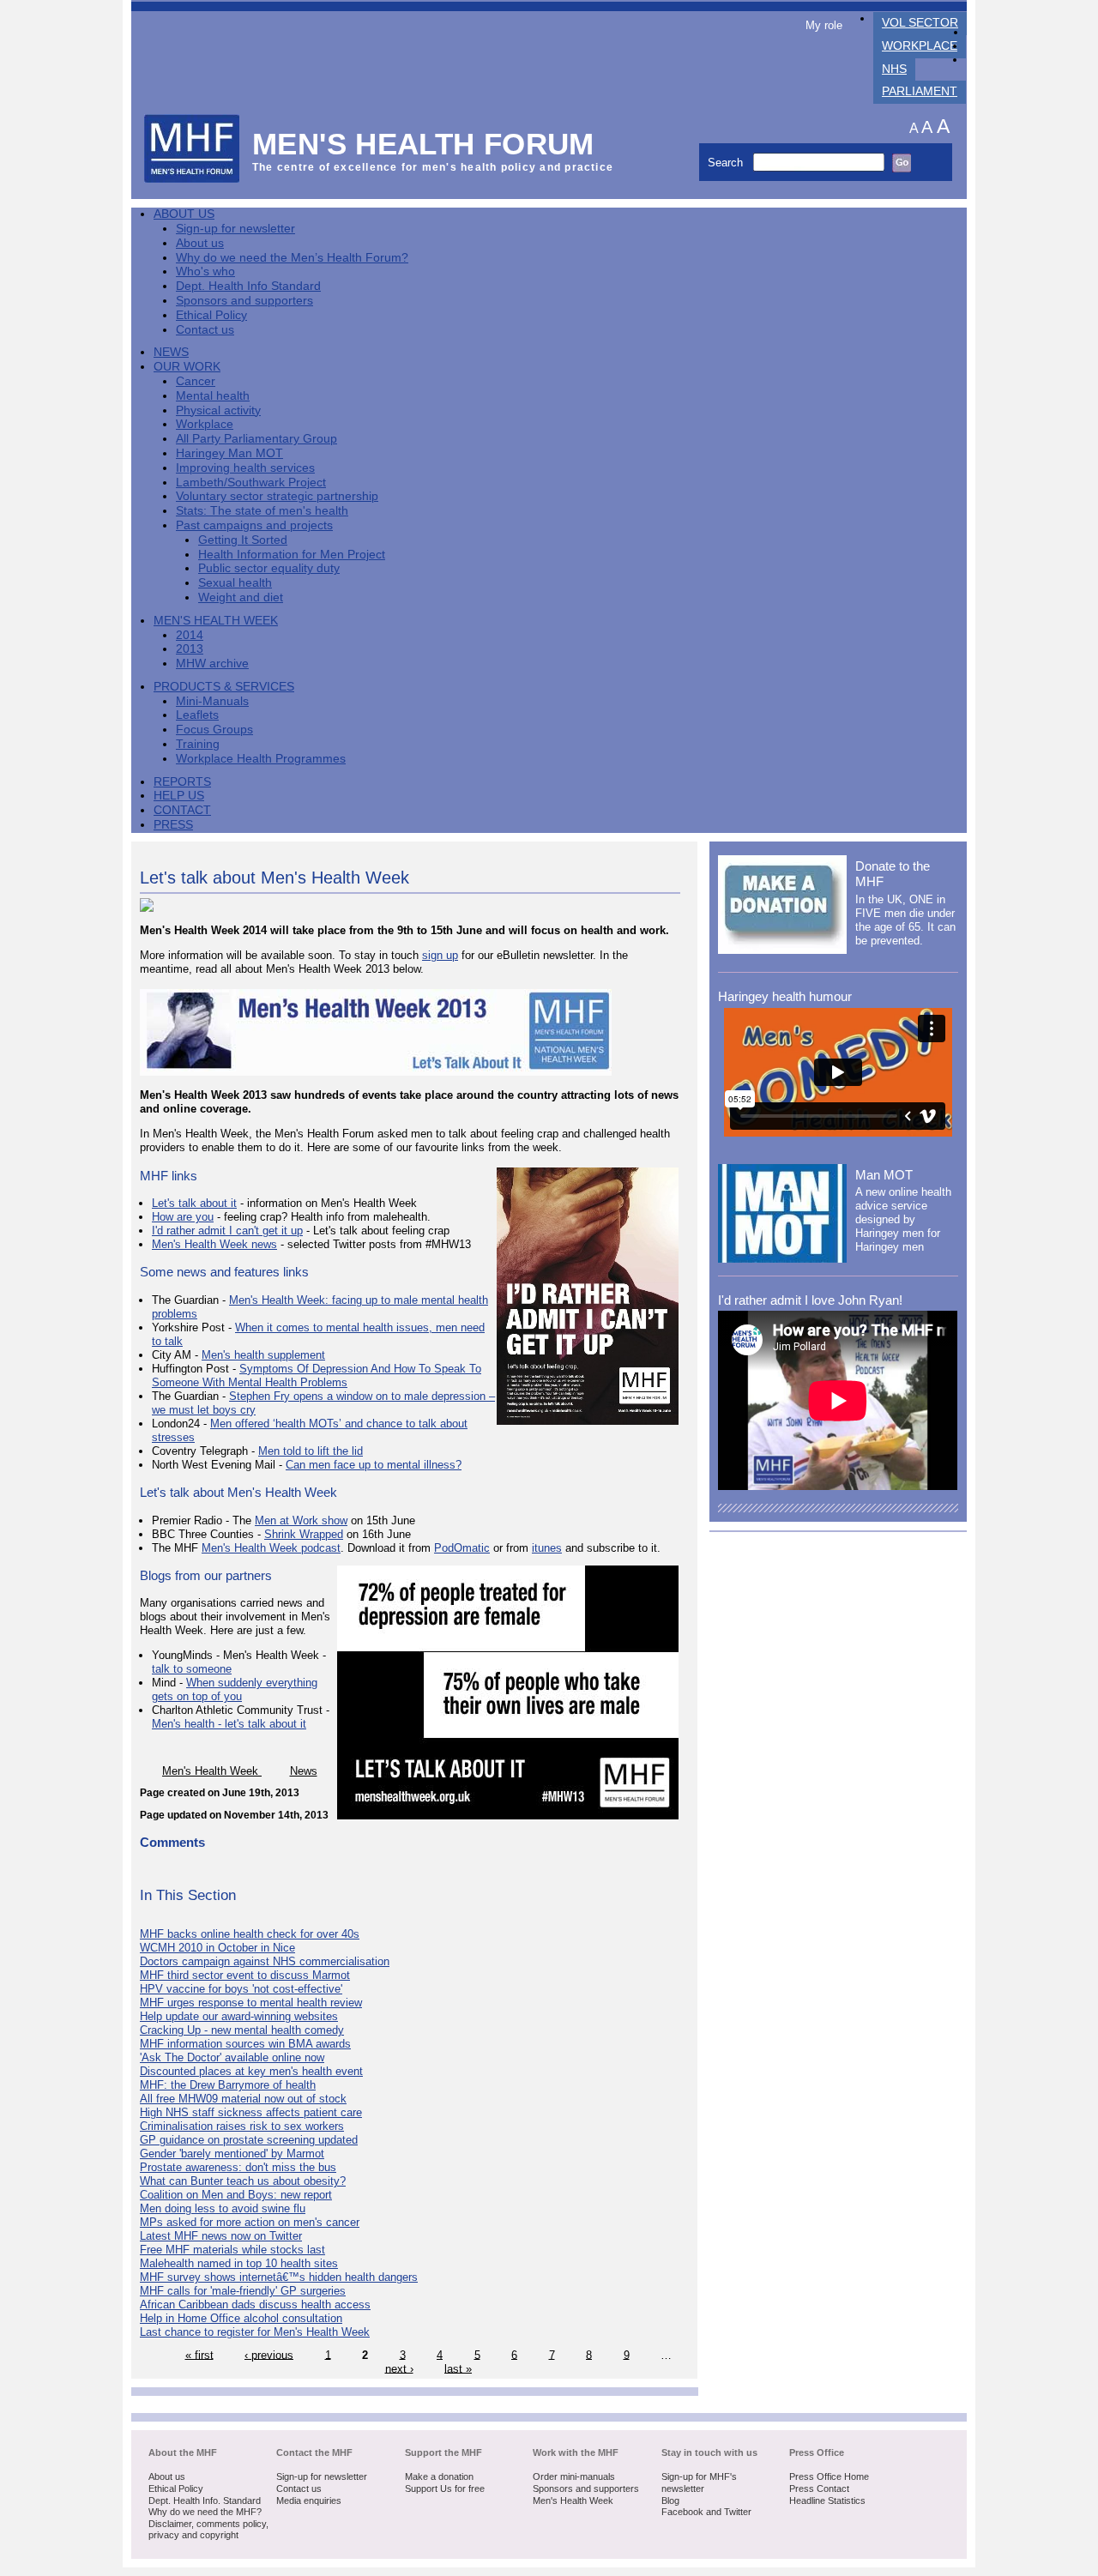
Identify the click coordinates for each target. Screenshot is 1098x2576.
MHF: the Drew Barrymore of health (228, 2085)
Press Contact (819, 2489)
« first (199, 2354)
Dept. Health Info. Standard (205, 2501)
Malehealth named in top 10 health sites (239, 2263)
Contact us (205, 330)
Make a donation (439, 2476)
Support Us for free (445, 2489)
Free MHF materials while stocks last (232, 2250)
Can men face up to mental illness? (374, 1465)
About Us (184, 214)
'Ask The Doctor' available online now (232, 2057)
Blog (670, 2501)
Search (727, 163)
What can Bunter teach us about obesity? (243, 2181)
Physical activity (218, 410)
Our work (187, 367)
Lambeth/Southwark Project (251, 483)
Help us (179, 796)
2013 (190, 649)
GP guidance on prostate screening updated (249, 2140)
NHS (894, 69)
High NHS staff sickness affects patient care (251, 2112)
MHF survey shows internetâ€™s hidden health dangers (279, 2277)
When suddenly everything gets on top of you (235, 1689)
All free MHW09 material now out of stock (243, 2099)
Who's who (205, 271)
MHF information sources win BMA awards (245, 2044)
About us (200, 243)
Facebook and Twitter (706, 2512)
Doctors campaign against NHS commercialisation (265, 1961)
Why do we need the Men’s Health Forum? (292, 258)
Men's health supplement (263, 1355)
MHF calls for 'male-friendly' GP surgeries (243, 2291)
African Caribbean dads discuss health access (255, 2305)
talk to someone (192, 1669)
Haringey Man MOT (229, 453)
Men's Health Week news (214, 1244)
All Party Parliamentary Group (256, 439)
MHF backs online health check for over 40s (250, 1934)
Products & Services (224, 687)
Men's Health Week (216, 621)
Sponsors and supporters (244, 301)
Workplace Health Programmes (261, 759)
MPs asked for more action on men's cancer (250, 2222)
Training (198, 744)
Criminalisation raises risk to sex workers (242, 2126)
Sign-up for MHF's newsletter (699, 2482)
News (171, 352)
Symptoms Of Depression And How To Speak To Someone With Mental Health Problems (317, 1375)
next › (399, 2368)
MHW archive (212, 664)
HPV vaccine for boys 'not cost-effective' (241, 1989)
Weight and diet (241, 597)
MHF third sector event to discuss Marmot (245, 1975)
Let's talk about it (194, 1203)
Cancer (196, 381)
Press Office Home (829, 2476)
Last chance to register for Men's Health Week (255, 2332)
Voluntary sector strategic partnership (277, 496)
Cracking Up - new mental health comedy (242, 2030)
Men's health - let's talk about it (229, 1724)
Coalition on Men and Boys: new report (236, 2195)
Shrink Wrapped (304, 1534)
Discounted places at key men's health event (251, 2071)
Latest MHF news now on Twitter (221, 2236)
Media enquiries (309, 2501)
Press (173, 825)
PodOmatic (462, 1548)
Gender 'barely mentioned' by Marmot (232, 2154)
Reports (182, 782)
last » (458, 2368)
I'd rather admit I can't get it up (227, 1231)
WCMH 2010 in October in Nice (217, 1948)
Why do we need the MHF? (205, 2512)
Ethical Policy (211, 315)
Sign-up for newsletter (235, 229)
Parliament (920, 91)
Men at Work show (301, 1520)
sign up (440, 955)
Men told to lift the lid (311, 1451)
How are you (183, 1217)
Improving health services (245, 468)
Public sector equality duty (269, 568)
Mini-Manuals (212, 701)
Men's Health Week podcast (271, 1548)
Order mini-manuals (574, 2476)
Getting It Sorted (243, 540)
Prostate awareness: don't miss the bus (238, 2167)
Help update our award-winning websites (239, 2016)
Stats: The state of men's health (262, 511)
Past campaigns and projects (254, 525)
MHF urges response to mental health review (251, 2003)
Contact (182, 810)
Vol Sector (920, 23)
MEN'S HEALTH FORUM (423, 144)
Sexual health (235, 583)
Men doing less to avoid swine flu (223, 2208)
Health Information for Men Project (292, 555)
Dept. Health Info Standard (248, 286)
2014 (190, 635)
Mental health (213, 396)
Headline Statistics (827, 2501)
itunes (547, 1548)
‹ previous (269, 2354)
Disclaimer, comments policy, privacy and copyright (208, 2530)
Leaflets (197, 715)
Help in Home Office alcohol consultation (241, 2318)
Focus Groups (214, 730)
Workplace (920, 46)
